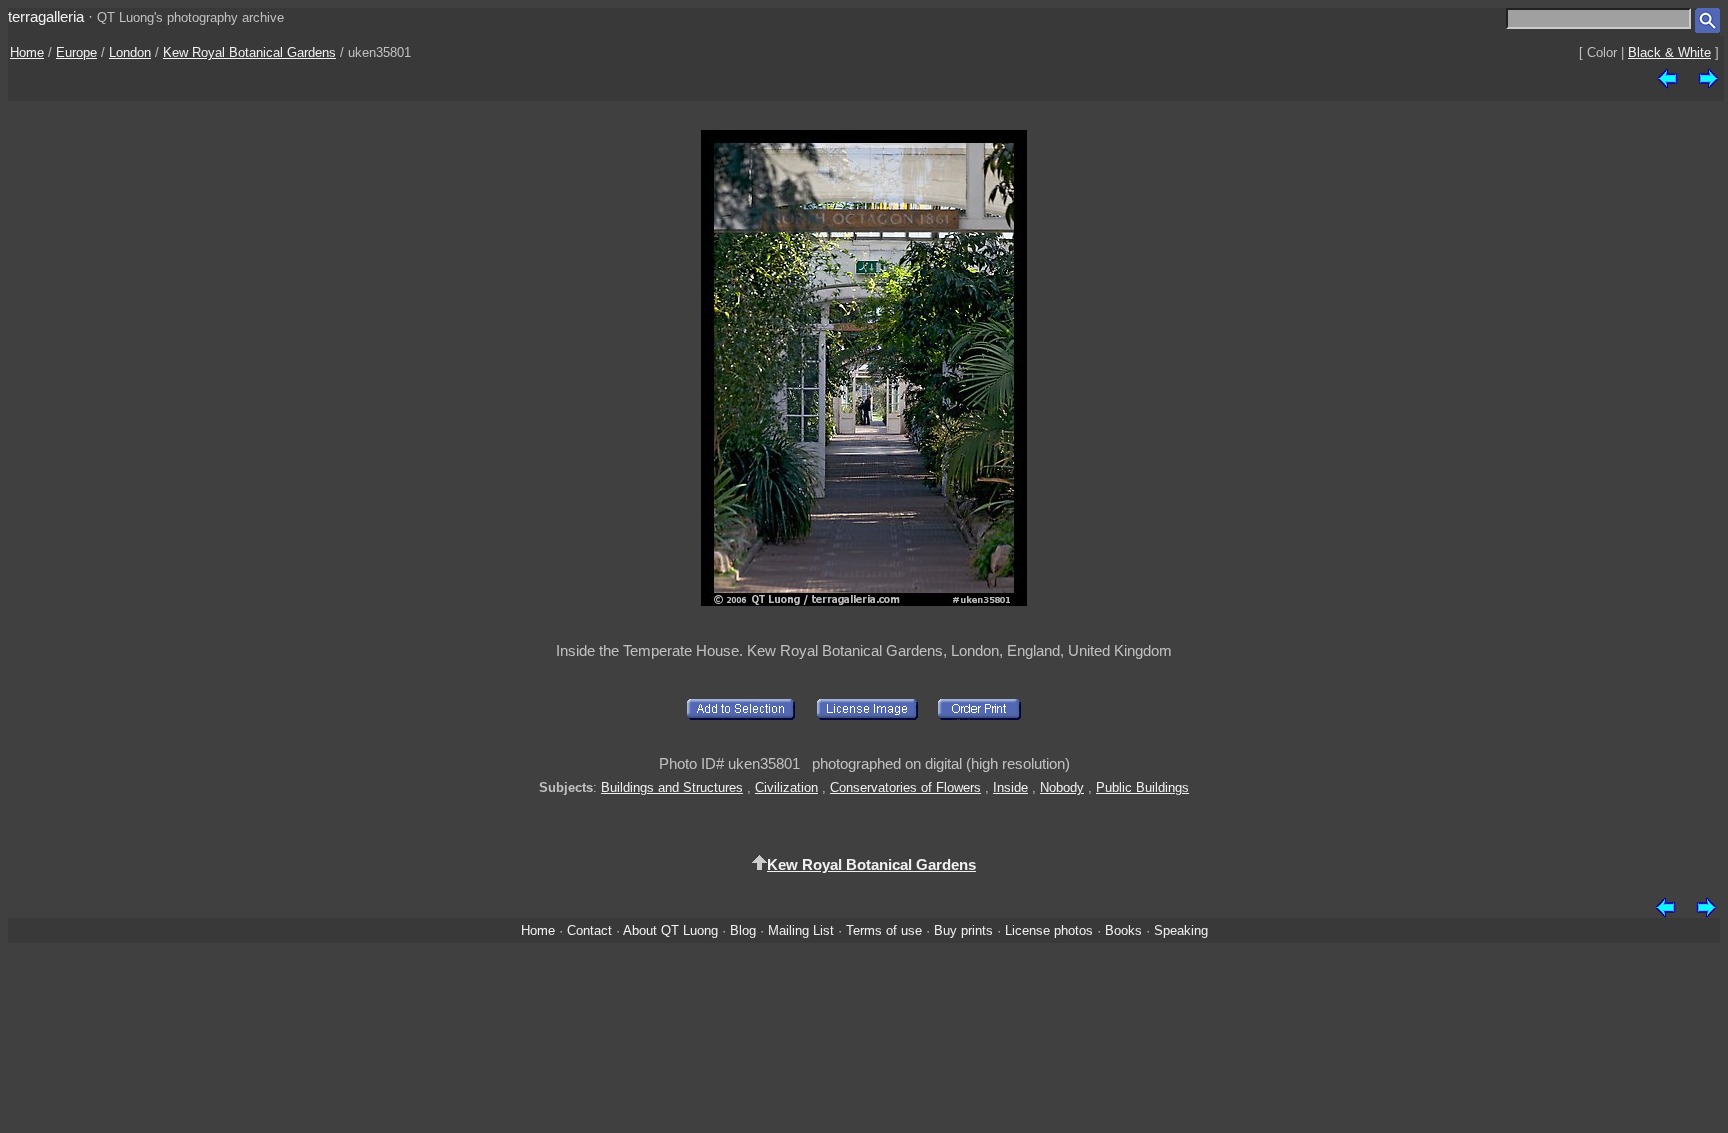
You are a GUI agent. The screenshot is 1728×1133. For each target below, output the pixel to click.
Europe (76, 52)
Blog (743, 930)
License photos (1049, 930)
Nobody (1062, 787)
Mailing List (801, 930)
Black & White (1669, 52)
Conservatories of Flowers (905, 787)
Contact (589, 930)
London (130, 52)
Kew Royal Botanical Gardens (249, 52)
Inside (1010, 787)
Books (1123, 930)
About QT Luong (670, 930)
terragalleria (46, 16)
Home (27, 52)
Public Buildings (1142, 787)
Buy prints (963, 930)
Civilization (786, 787)
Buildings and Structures (672, 787)
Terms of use (884, 930)
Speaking (1181, 930)
